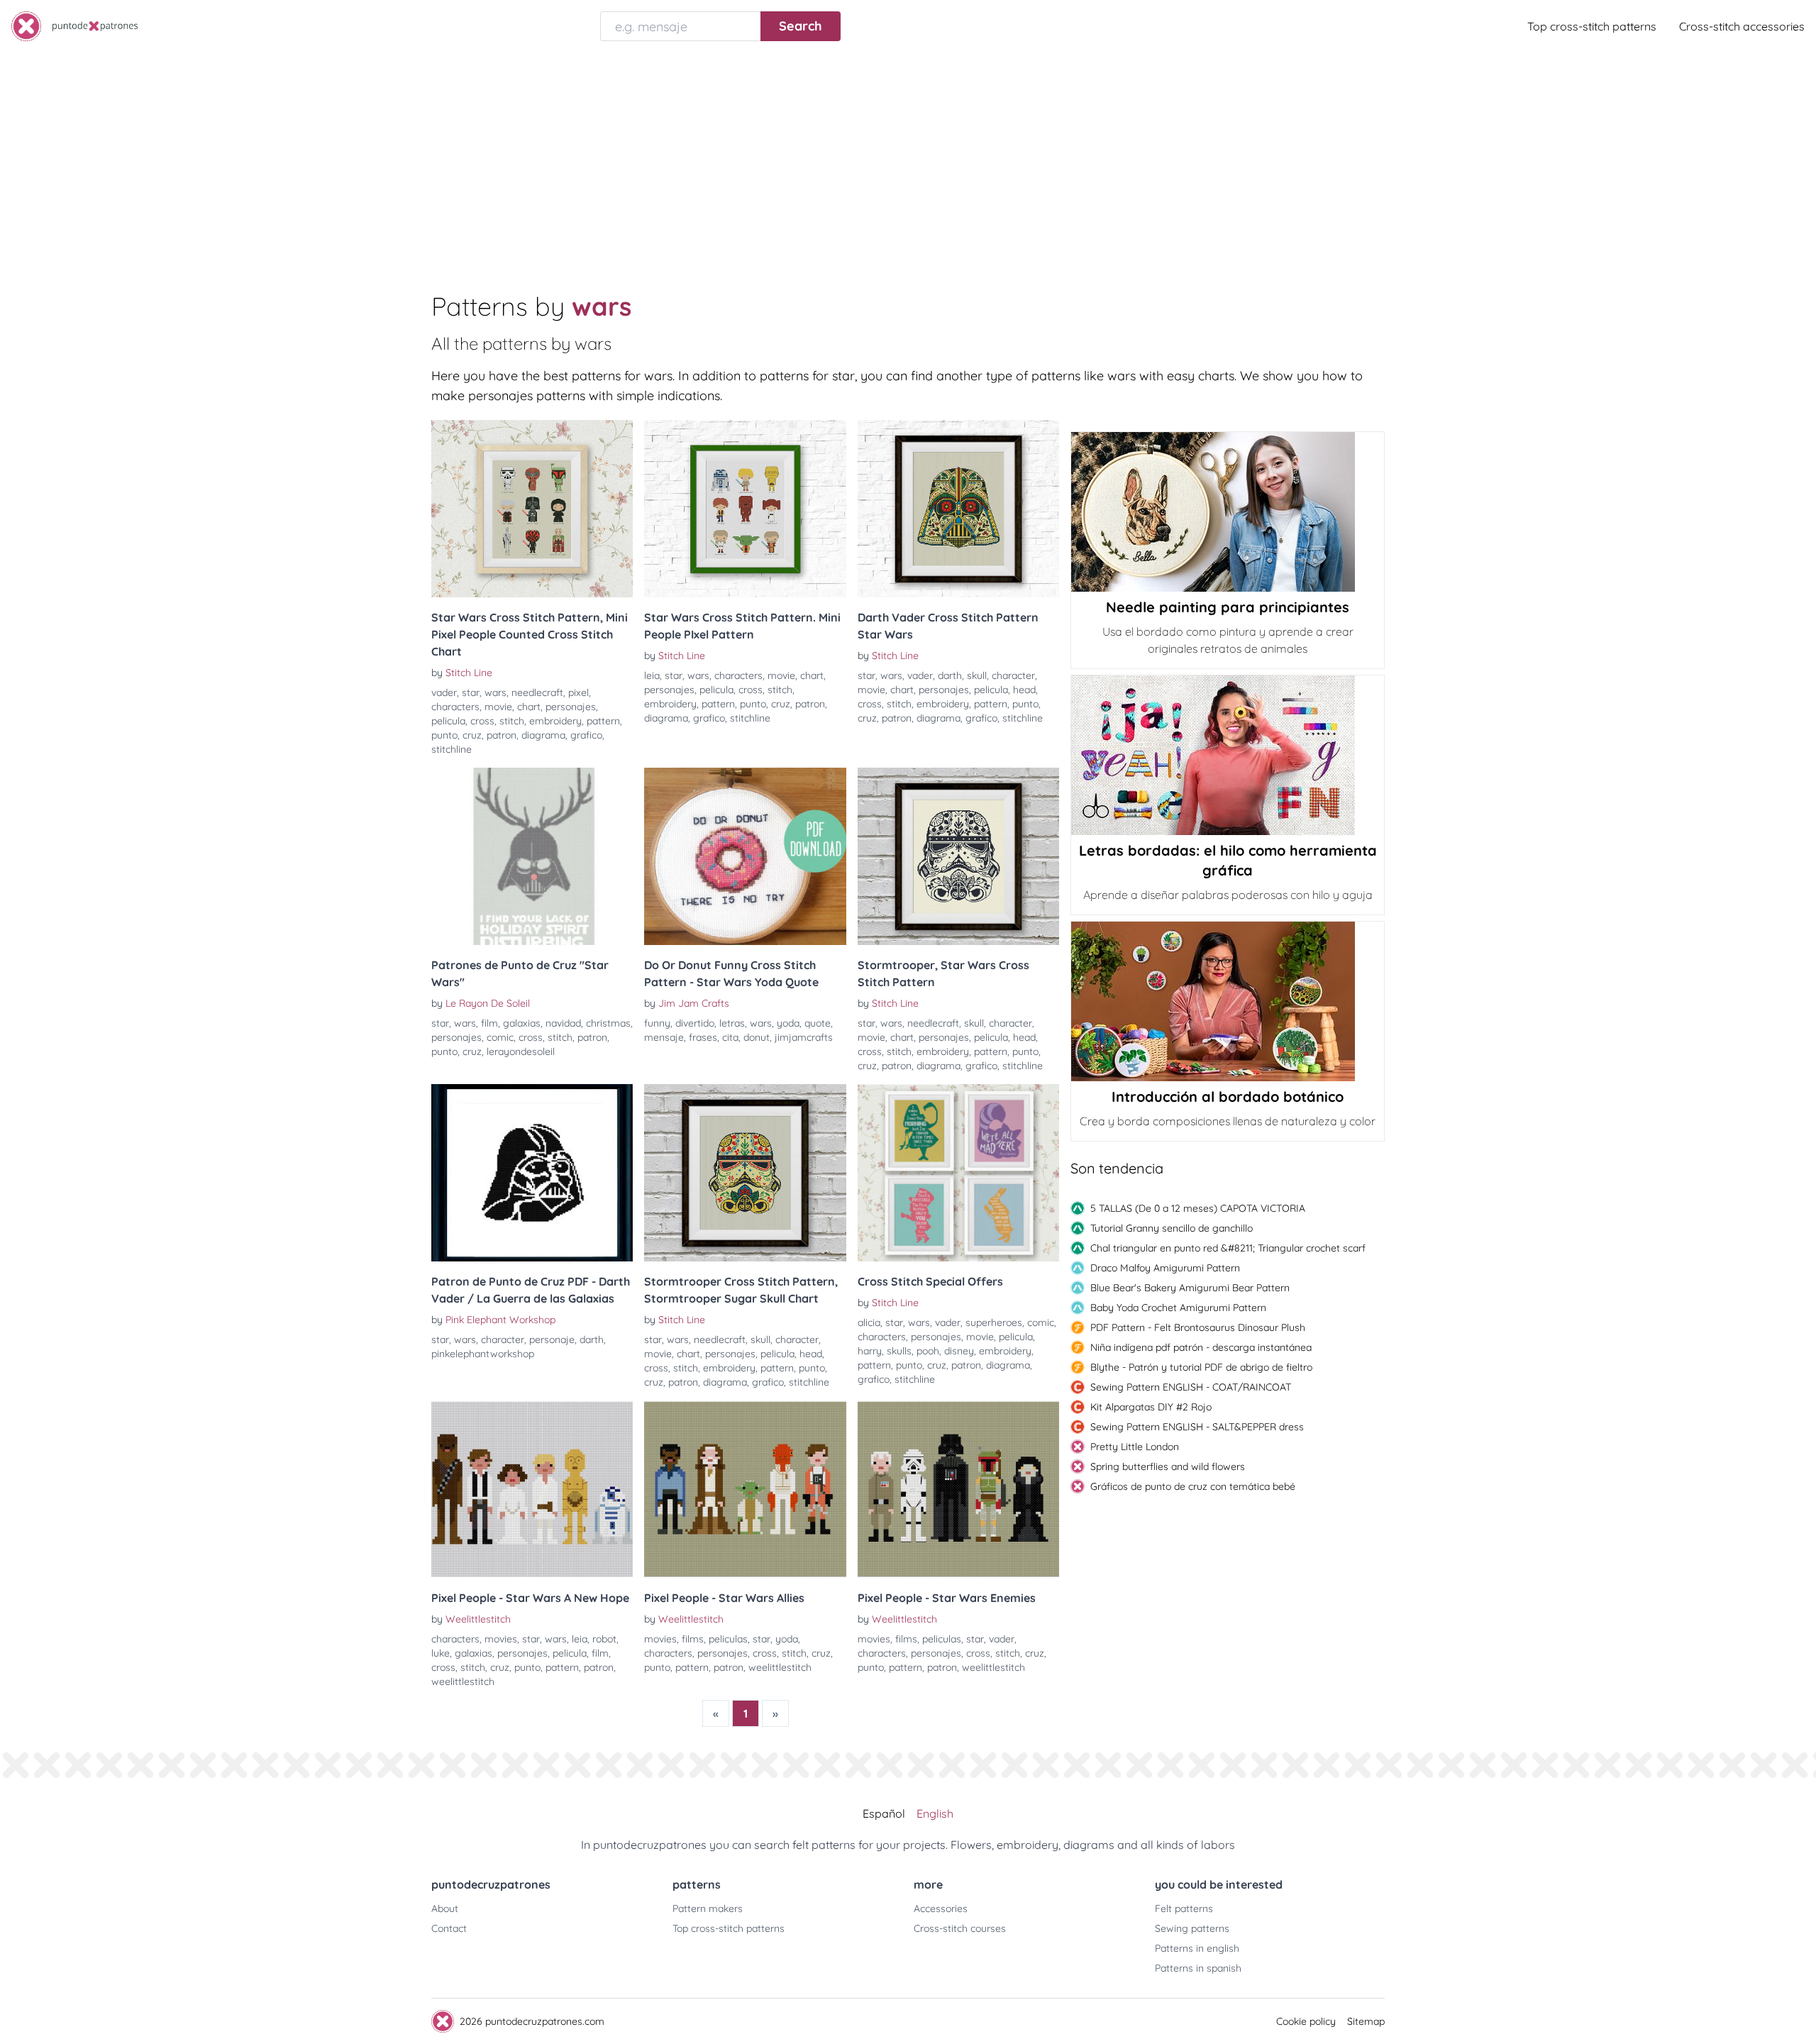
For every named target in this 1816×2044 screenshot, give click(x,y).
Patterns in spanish (1198, 1968)
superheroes (994, 1322)
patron (502, 735)
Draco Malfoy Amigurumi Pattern (1165, 1268)
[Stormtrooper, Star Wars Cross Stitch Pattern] (958, 856)
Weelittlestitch (478, 1619)
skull (977, 675)
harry (870, 1351)
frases (703, 1037)
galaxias (522, 1023)
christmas (608, 1023)
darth (950, 675)
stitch (512, 721)
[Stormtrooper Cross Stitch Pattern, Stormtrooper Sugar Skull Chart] (745, 1173)
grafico (586, 735)
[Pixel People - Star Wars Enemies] (958, 1489)
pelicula (448, 721)
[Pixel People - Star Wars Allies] (745, 1489)
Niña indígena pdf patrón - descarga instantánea (1201, 1347)
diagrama (543, 735)
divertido (695, 1023)
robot (604, 1639)
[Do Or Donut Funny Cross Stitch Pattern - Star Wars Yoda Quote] (745, 856)
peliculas (728, 1639)
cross (482, 721)
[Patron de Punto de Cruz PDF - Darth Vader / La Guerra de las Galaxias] (532, 1173)
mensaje (664, 1037)
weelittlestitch (463, 1681)
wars (495, 692)
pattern (603, 721)
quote (818, 1023)
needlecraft (537, 692)
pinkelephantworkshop (483, 1354)
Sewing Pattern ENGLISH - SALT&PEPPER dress (1197, 1427)
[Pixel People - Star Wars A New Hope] (532, 1489)
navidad (563, 1023)
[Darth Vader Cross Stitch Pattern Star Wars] (958, 509)
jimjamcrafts (804, 1037)
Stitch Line (469, 673)
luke (441, 1653)
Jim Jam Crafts (694, 1003)
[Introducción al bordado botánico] (1228, 1001)
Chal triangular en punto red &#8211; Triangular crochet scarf (1228, 1248)
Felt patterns (1184, 1908)
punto (444, 735)
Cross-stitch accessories (1742, 26)
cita (730, 1037)
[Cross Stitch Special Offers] (958, 1173)
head (1024, 690)
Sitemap (1366, 2021)
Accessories (941, 1908)
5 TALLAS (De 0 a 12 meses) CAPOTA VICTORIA (1198, 1208)
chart (529, 707)
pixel (578, 692)
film (489, 1023)
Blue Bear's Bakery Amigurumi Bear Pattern (1190, 1288)
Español (884, 1813)
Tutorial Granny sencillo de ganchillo (1172, 1228)
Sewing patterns (1192, 1928)
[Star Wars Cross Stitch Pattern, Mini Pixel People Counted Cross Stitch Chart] (532, 509)
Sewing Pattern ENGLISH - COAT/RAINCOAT (1191, 1387)
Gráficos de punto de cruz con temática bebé (1193, 1486)
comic (500, 1037)
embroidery (555, 721)
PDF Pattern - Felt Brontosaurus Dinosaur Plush (1198, 1327)
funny (657, 1023)
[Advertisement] (908, 159)
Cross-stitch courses (960, 1928)
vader (444, 692)
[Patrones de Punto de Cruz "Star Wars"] (532, 856)
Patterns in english (1197, 1948)
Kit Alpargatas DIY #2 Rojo (1151, 1407)
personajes (571, 707)
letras (732, 1023)
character (1013, 675)
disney (959, 1351)
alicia (869, 1322)
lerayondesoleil (521, 1051)
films (693, 1639)
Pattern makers (708, 1908)
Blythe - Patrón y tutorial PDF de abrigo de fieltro (1201, 1367)
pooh (928, 1351)
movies (501, 1639)
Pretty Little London (1135, 1447)
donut (757, 1037)
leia (652, 675)
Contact (449, 1928)
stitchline (452, 749)
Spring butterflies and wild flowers (1168, 1466)
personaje (552, 1339)
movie (498, 707)
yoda (788, 1023)
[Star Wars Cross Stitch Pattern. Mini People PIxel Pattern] (745, 509)
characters (455, 707)
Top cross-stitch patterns (1592, 26)
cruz (472, 735)
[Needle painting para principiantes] (1228, 512)
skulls (899, 1351)
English (935, 1813)
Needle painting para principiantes (1228, 607)
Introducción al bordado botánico (1228, 1096)
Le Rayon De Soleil (488, 1003)
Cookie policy (1306, 2021)
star (471, 692)
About (445, 1908)
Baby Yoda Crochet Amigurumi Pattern (1178, 1308)
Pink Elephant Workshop (500, 1320)
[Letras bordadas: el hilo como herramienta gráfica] (1228, 755)
